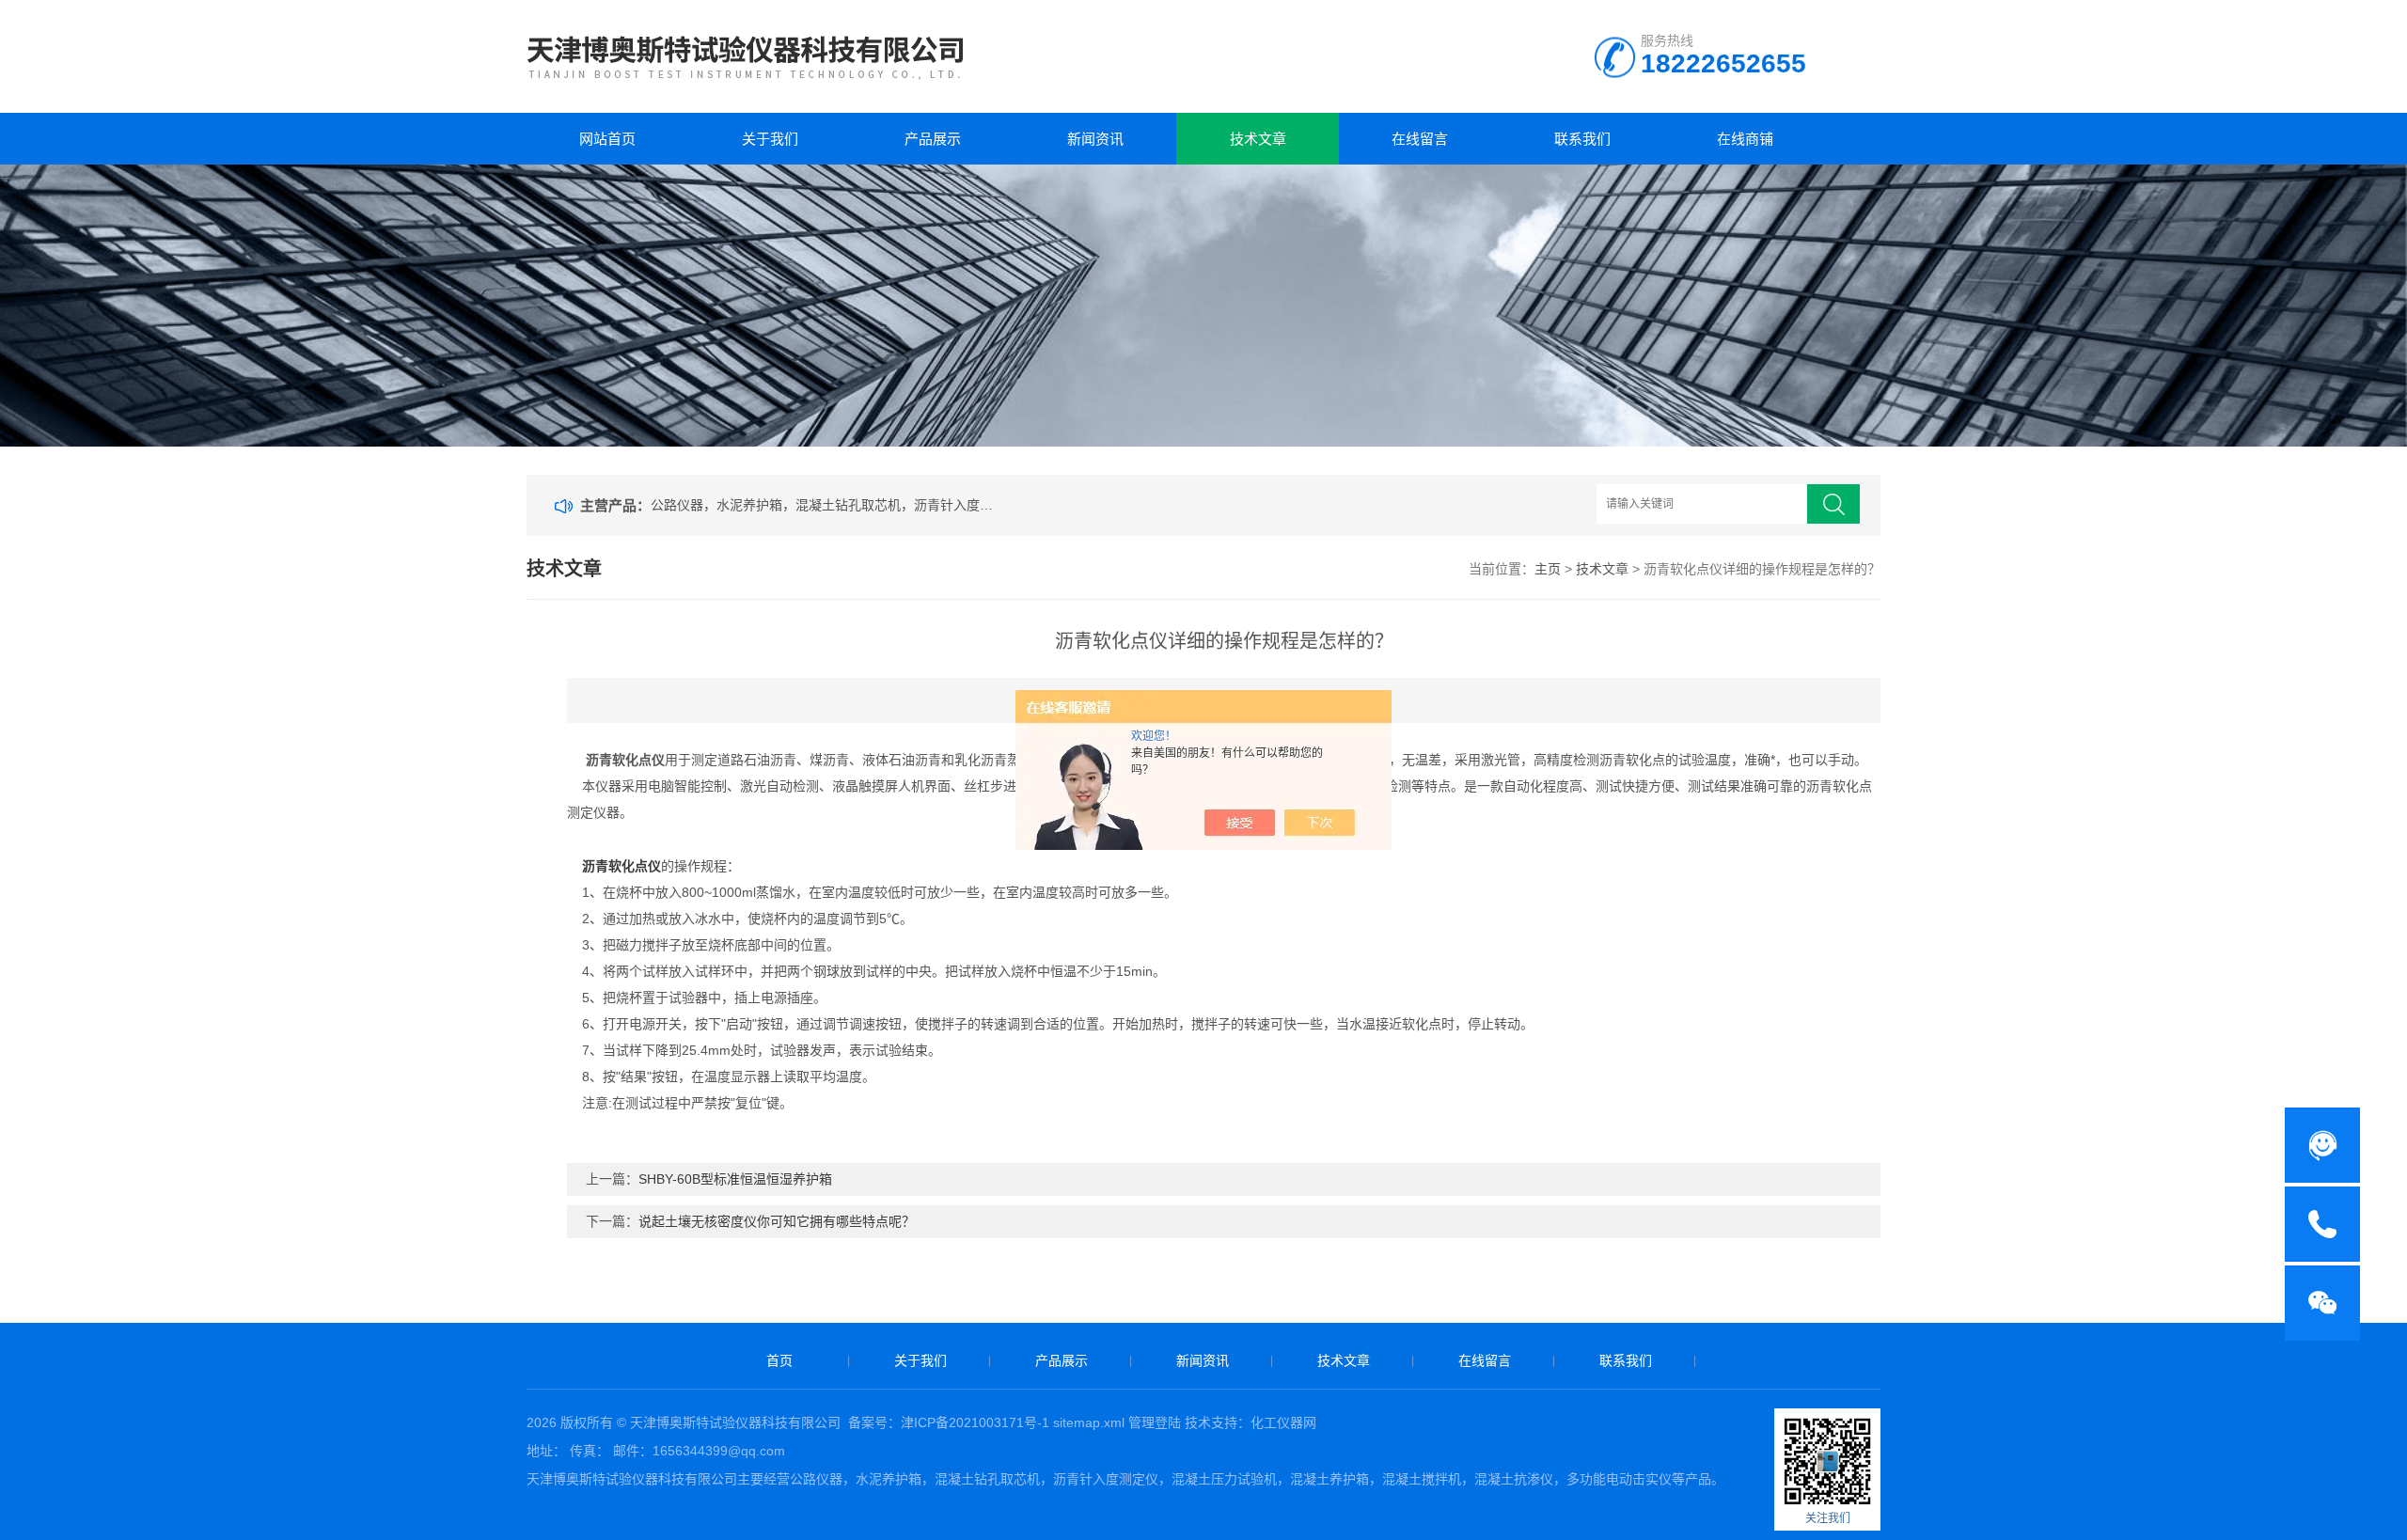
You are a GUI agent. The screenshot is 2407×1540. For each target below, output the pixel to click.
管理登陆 (1155, 1422)
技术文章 (1258, 139)
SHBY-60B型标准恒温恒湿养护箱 (735, 1179)
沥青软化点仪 (621, 866)
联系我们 (1582, 139)
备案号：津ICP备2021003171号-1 (949, 1422)
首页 (779, 1360)
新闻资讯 (1095, 139)
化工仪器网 (1283, 1422)
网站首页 (607, 139)
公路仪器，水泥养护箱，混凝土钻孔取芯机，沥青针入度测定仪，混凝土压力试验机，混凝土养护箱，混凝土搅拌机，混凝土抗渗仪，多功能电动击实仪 (826, 505)
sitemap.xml (1089, 1422)
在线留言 (1420, 139)
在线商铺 (1745, 139)
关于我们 (770, 139)
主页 (1548, 569)
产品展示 (933, 139)
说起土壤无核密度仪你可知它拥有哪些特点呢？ (777, 1221)
